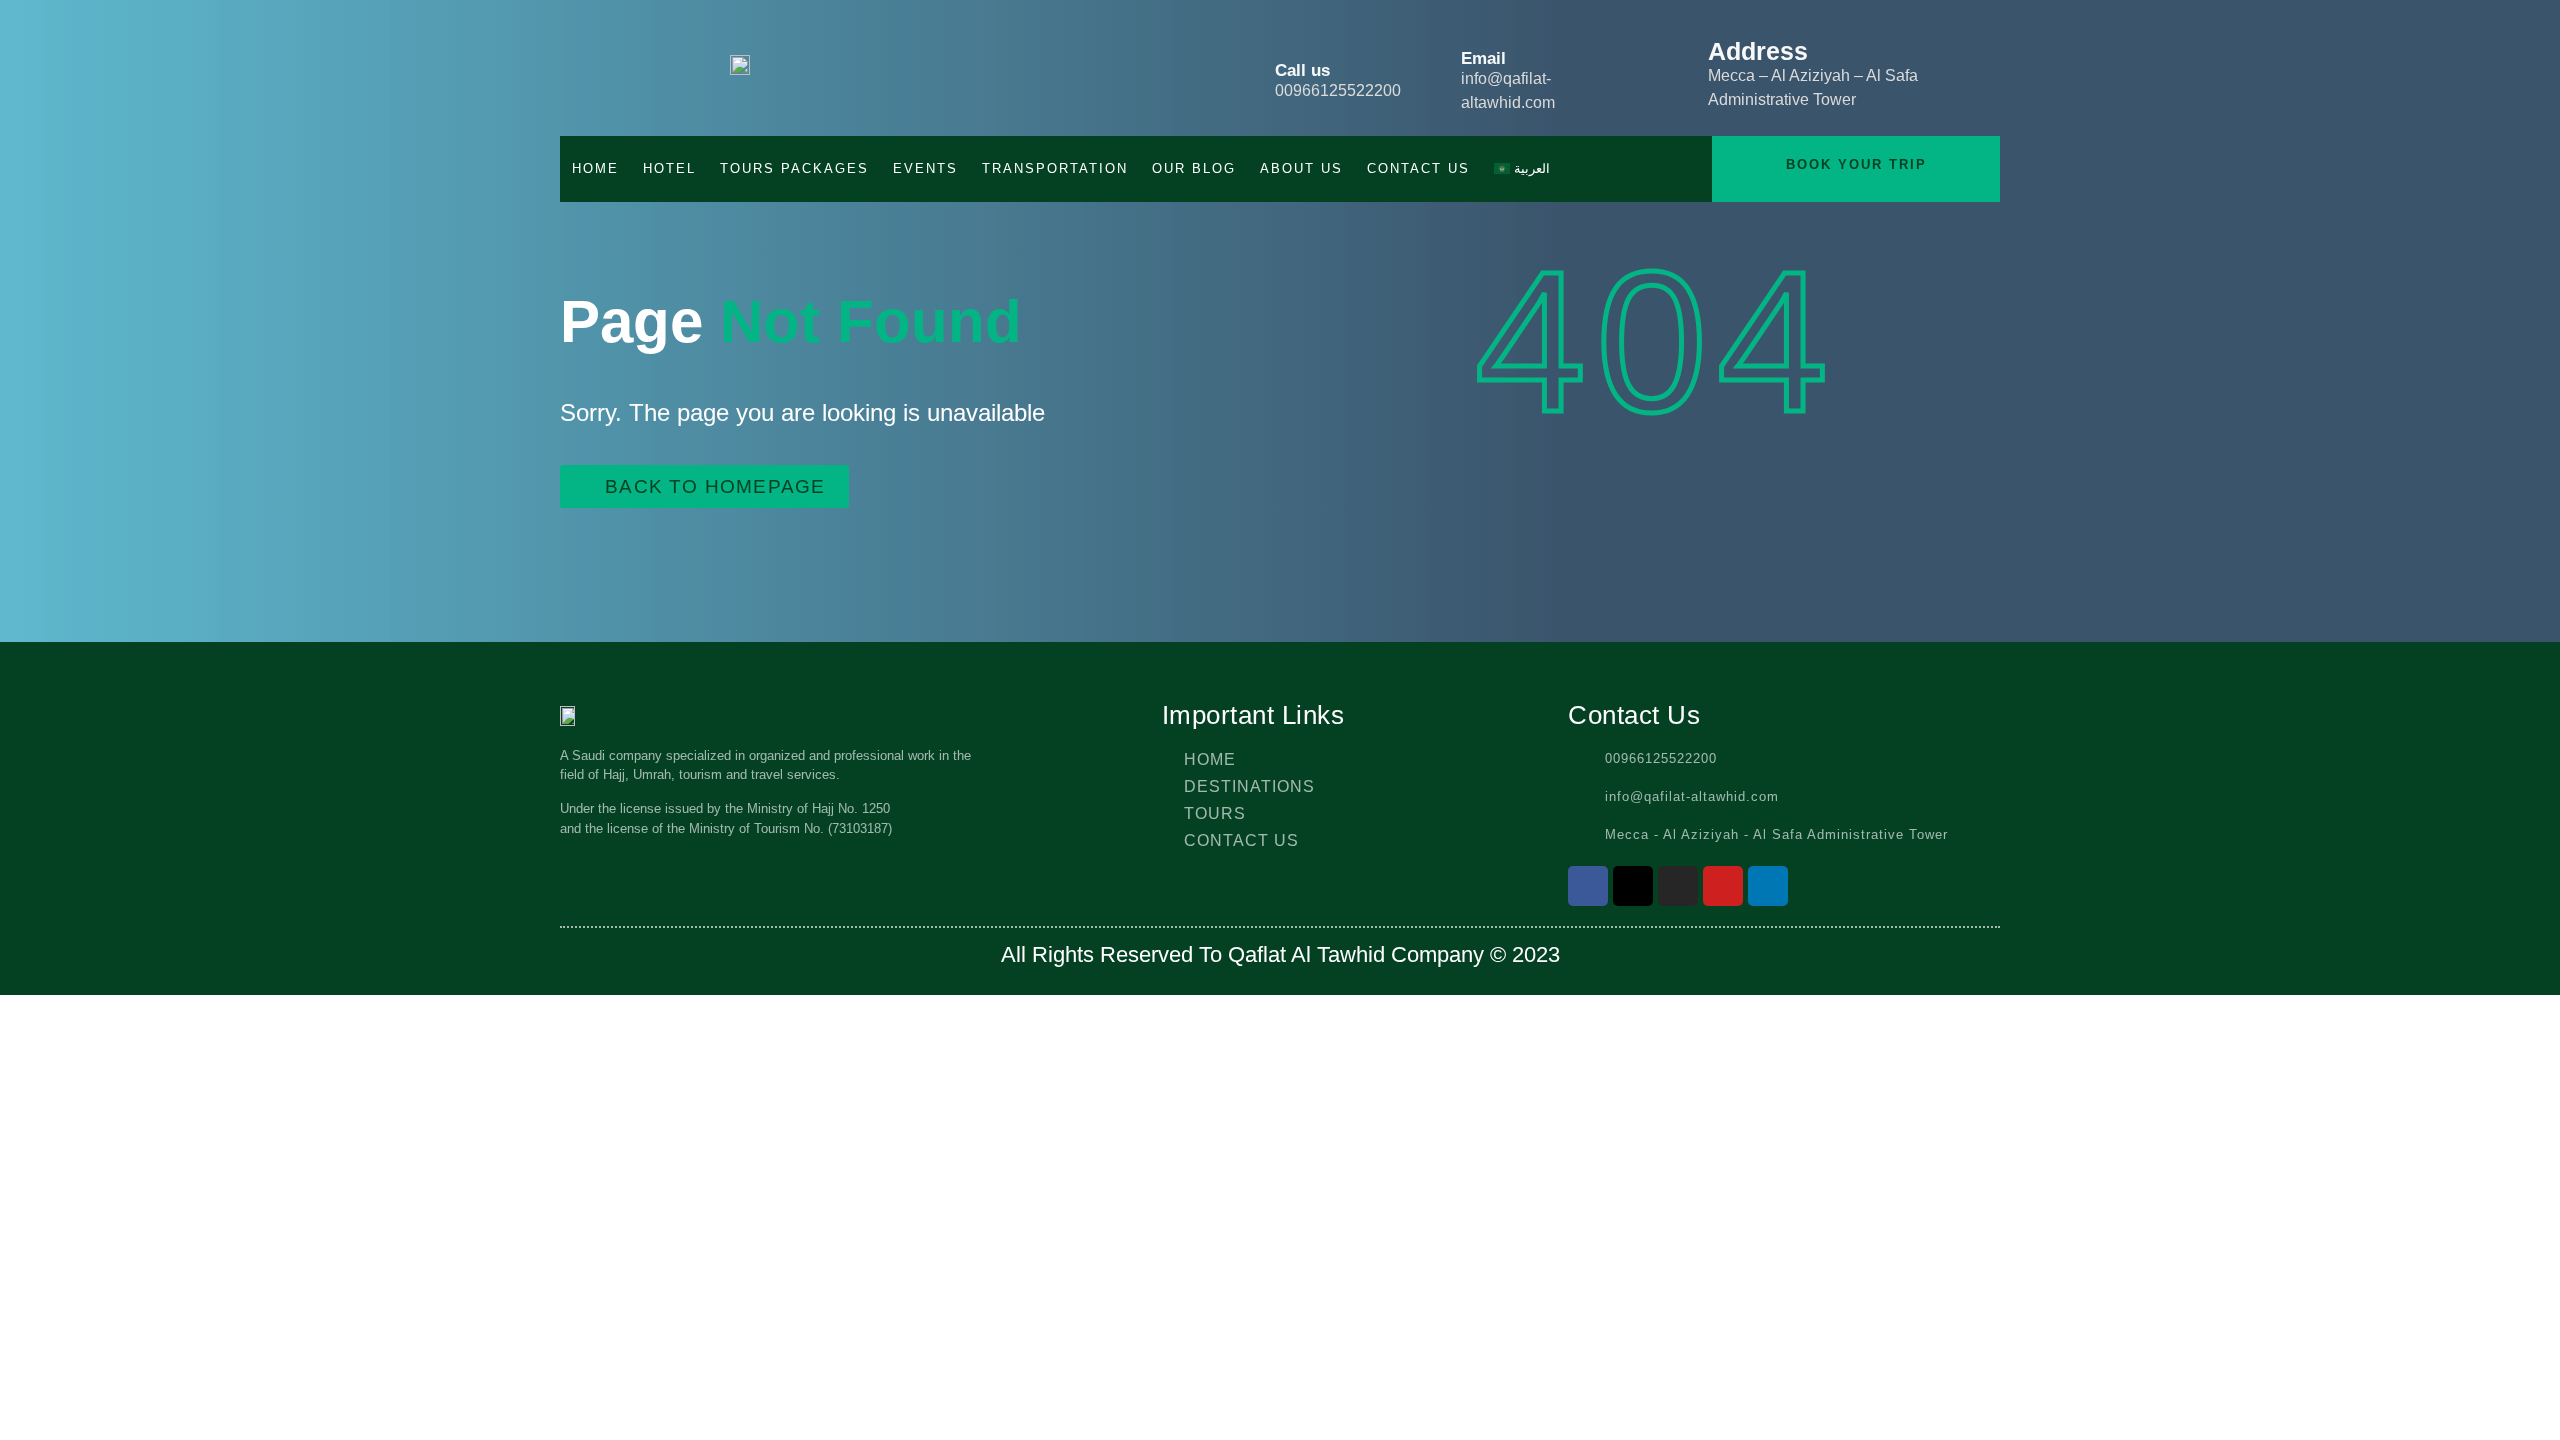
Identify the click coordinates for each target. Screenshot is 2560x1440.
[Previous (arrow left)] (35, 720)
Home (595, 168)
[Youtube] (1723, 886)
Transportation (1055, 168)
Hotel (669, 168)
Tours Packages (794, 168)
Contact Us (1418, 168)
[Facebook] (1588, 886)
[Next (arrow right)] (2525, 720)
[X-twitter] (1633, 886)
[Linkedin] (1768, 886)
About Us (1301, 168)
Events (925, 168)
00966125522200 (1338, 90)
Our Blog (1194, 168)
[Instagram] (1678, 886)
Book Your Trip (1856, 164)
